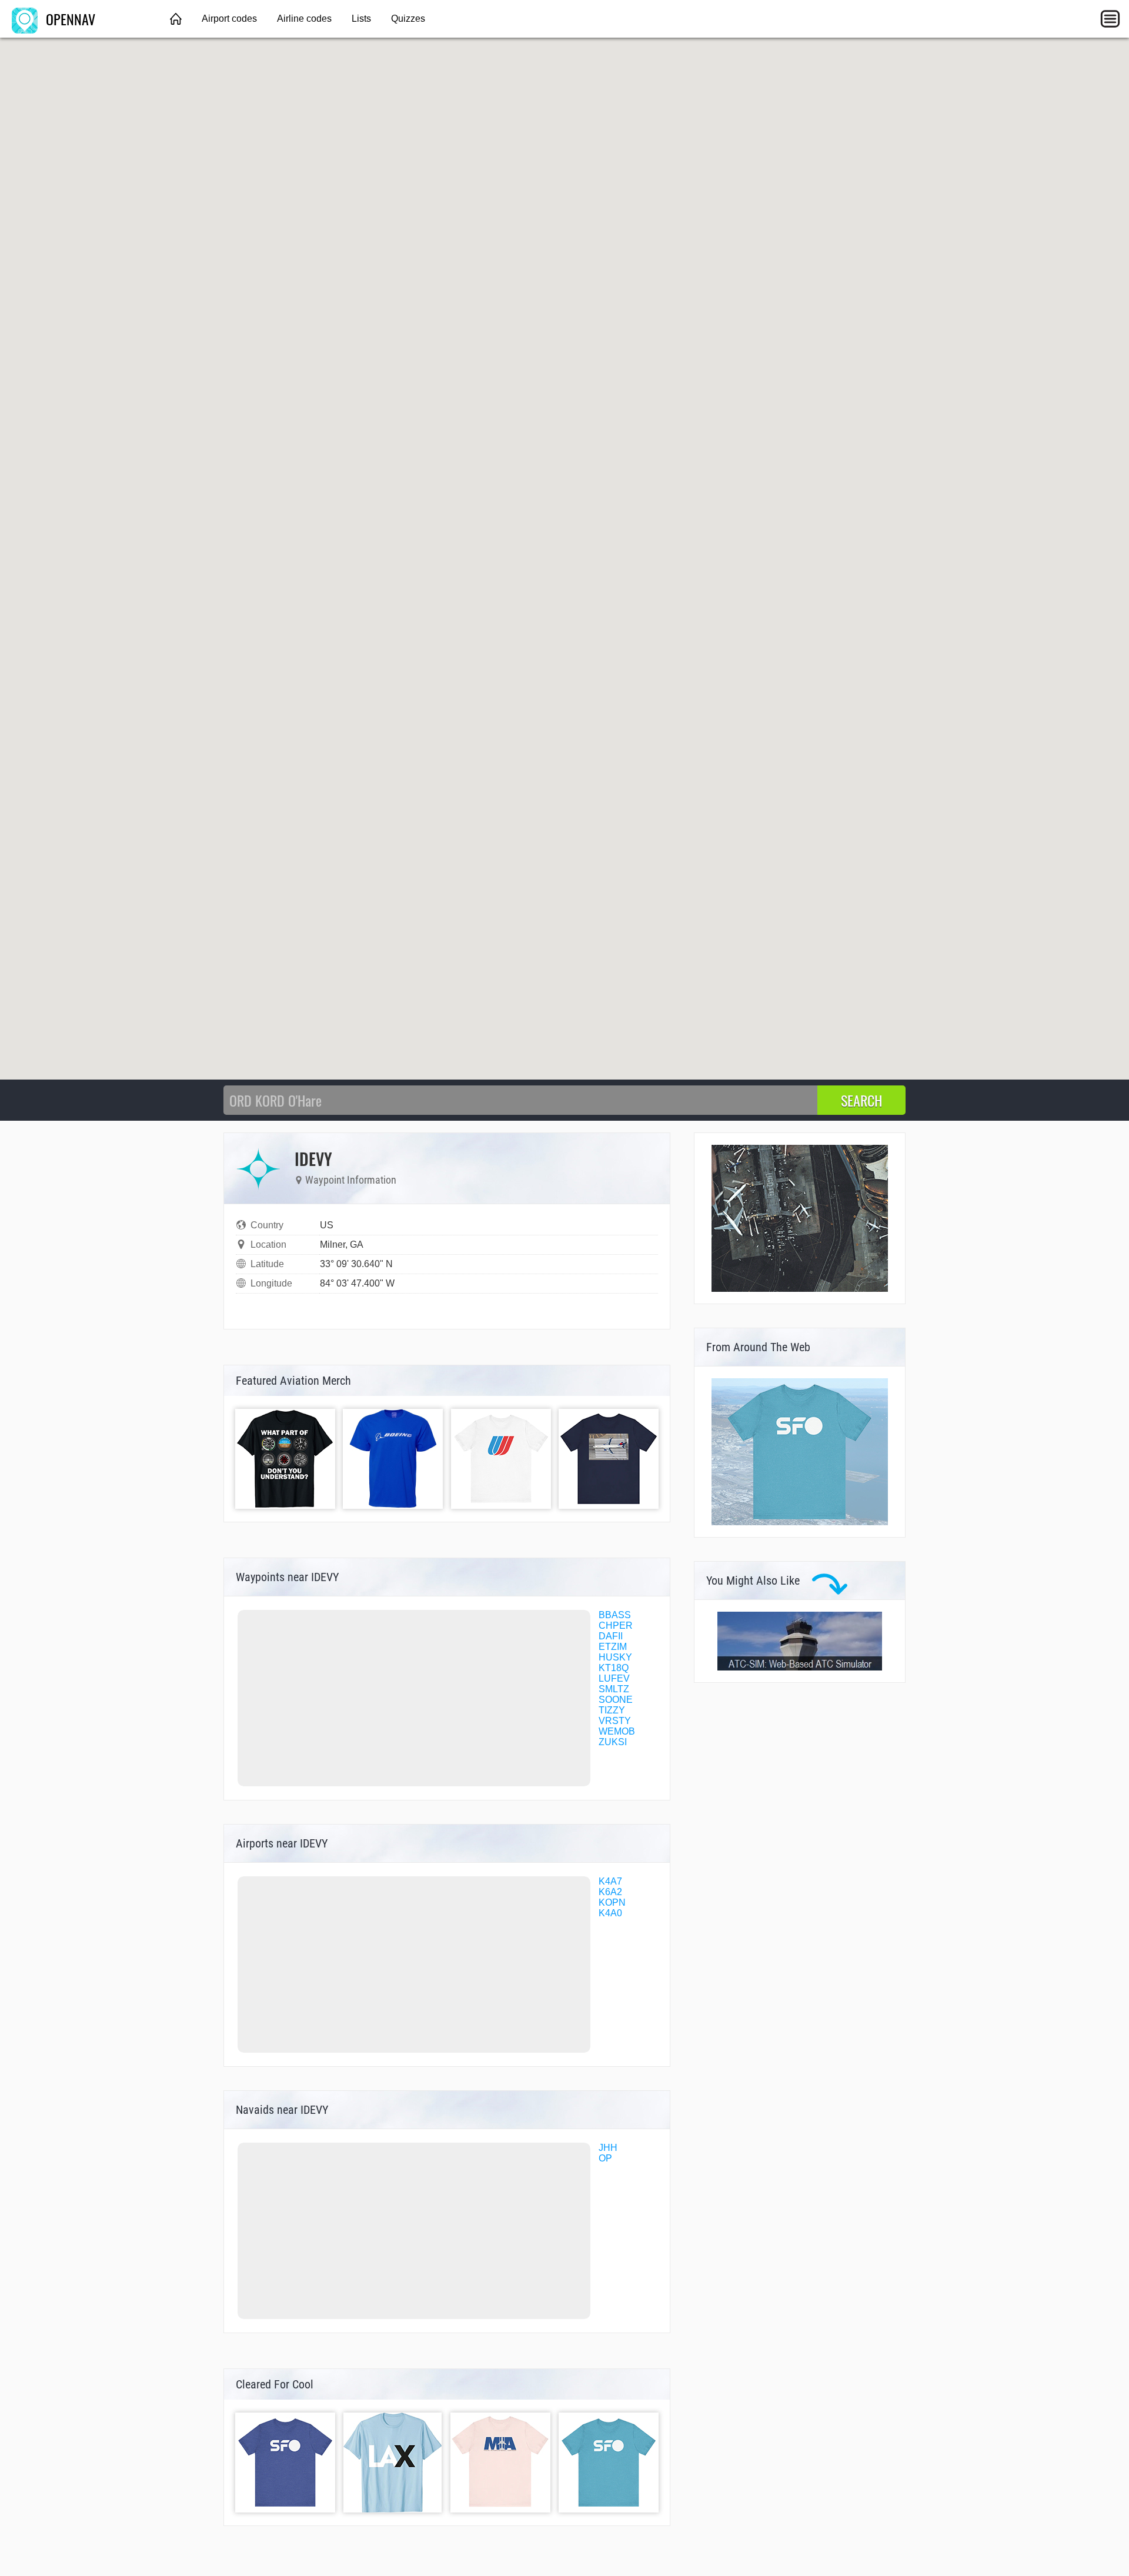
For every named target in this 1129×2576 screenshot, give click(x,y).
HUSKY (615, 1657)
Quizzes (408, 19)
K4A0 (610, 1913)
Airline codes (304, 19)
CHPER (616, 1626)
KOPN (612, 1902)
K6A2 (610, 1892)
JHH (608, 2148)
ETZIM (613, 1647)
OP (605, 2158)
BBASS (615, 1615)
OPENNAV (69, 19)
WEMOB (617, 1731)
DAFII (611, 1636)
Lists (361, 19)
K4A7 (610, 1881)
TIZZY (612, 1710)
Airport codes (229, 19)
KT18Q (614, 1668)
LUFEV (614, 1678)
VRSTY (615, 1721)
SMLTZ (614, 1689)
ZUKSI (613, 1742)
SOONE (616, 1700)
